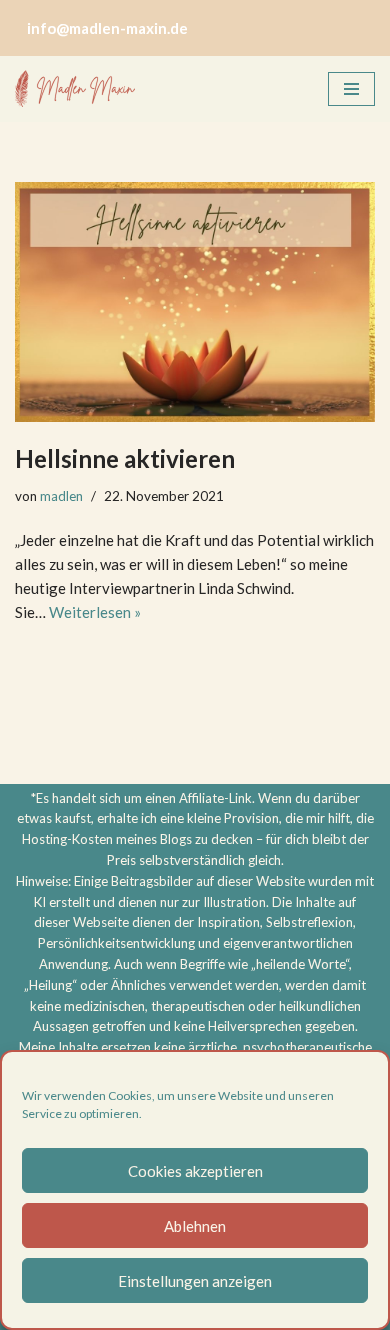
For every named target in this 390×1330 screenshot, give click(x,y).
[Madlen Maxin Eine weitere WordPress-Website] (75, 89)
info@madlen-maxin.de (107, 28)
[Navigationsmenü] (351, 89)
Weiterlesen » (95, 612)
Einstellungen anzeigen (195, 1281)
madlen (61, 496)
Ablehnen (195, 1226)
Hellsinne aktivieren (125, 458)
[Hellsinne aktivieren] (195, 302)
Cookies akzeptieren (195, 1171)
